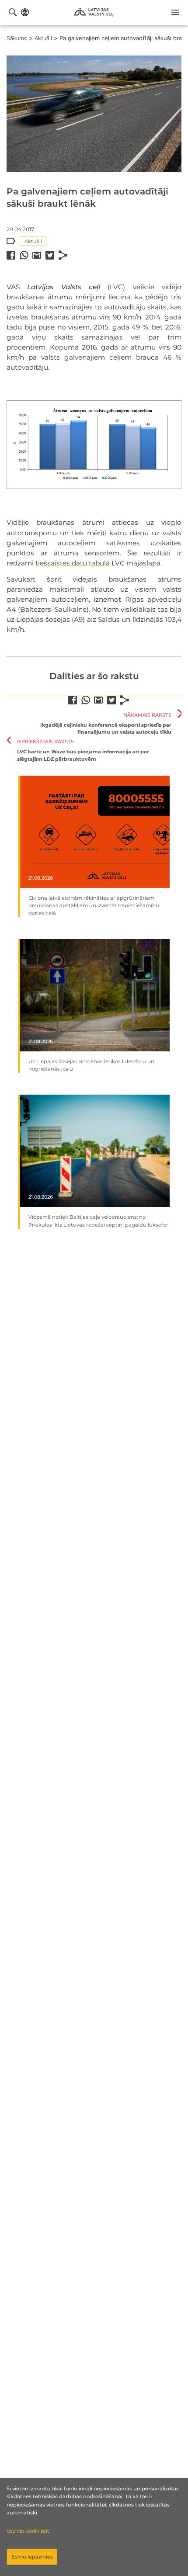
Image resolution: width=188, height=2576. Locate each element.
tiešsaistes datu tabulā (73, 563)
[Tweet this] (50, 255)
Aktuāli (43, 38)
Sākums (17, 38)
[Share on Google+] (37, 255)
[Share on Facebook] (11, 255)
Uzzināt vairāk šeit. (28, 2531)
